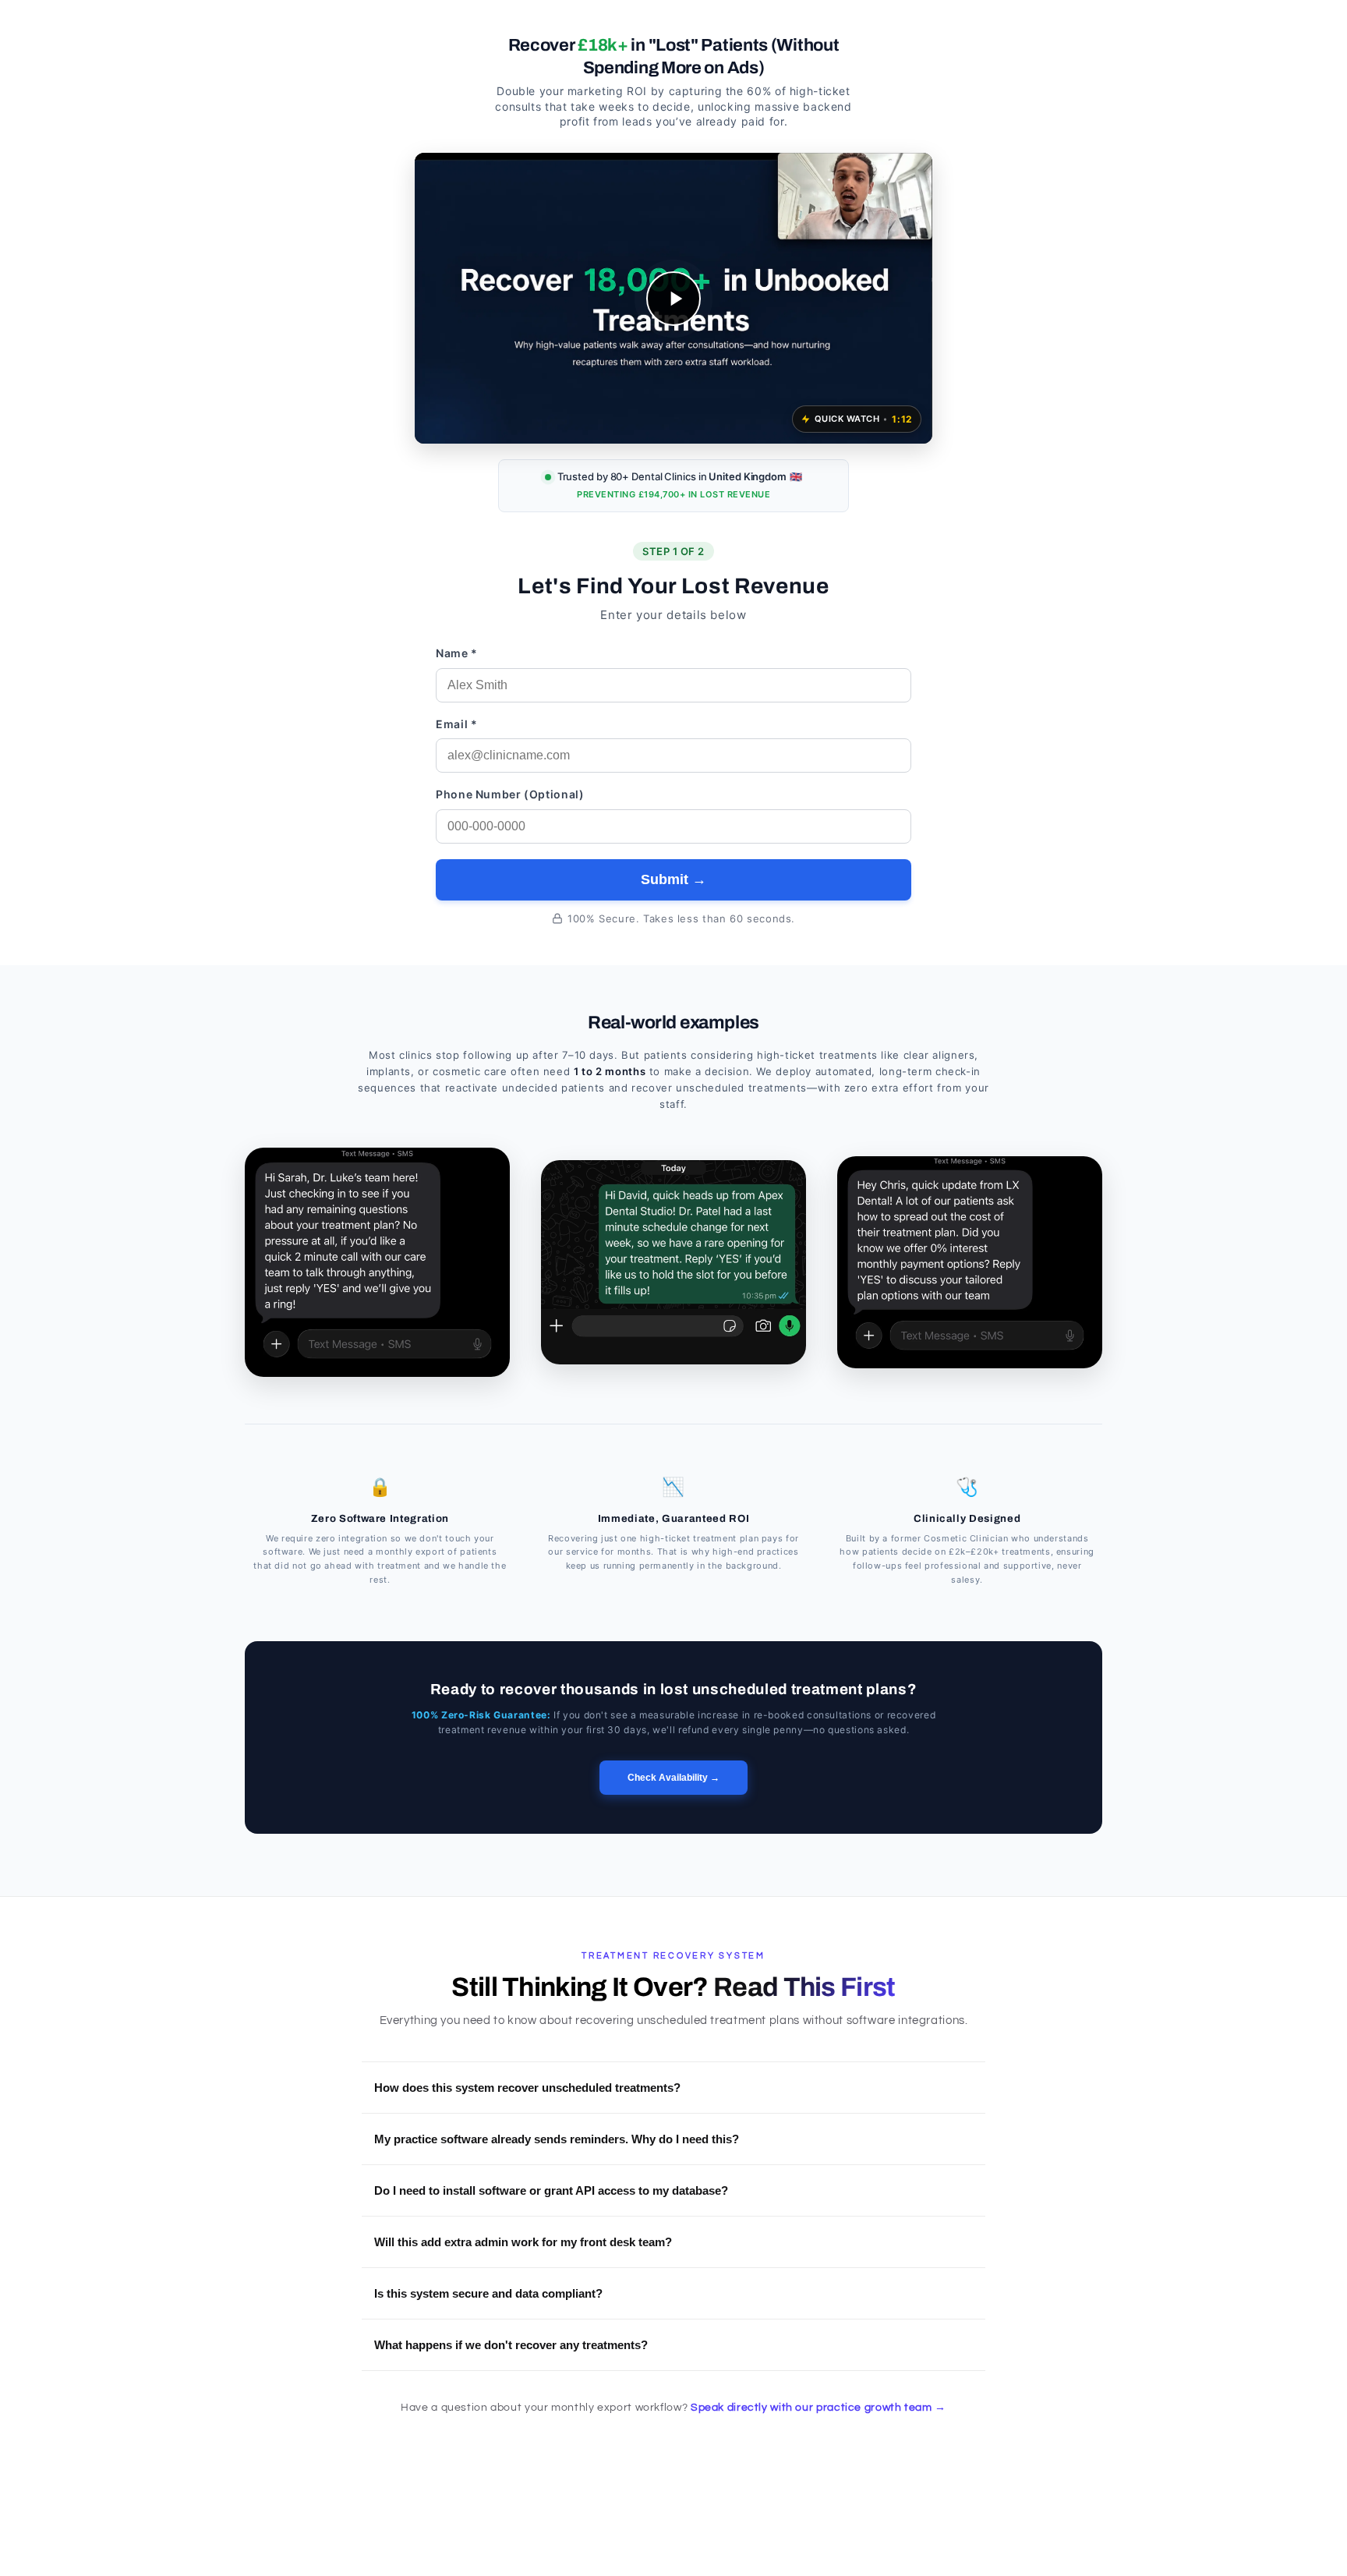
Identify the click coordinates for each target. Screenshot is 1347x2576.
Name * (457, 653)
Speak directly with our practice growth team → (818, 2408)
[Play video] (673, 299)
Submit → (673, 879)
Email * (456, 724)
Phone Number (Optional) (510, 794)
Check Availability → (673, 1778)
